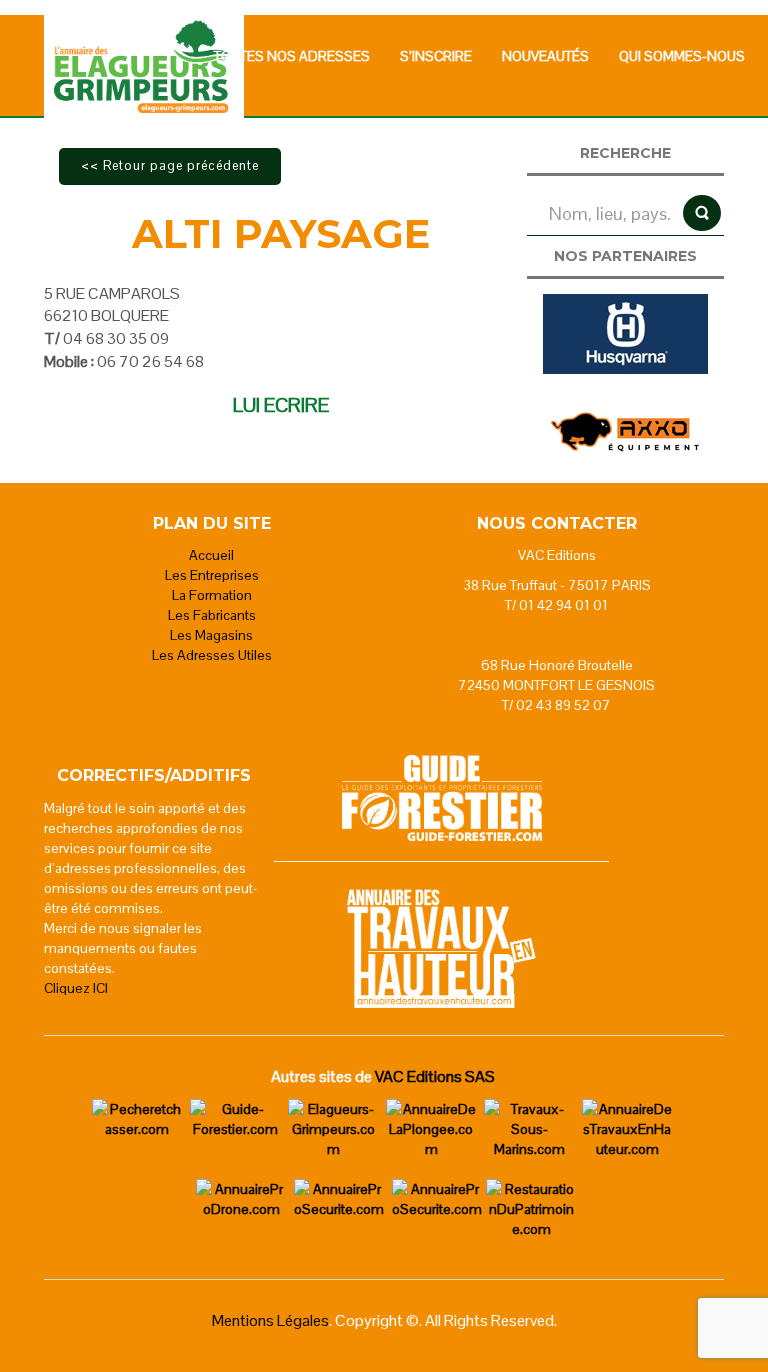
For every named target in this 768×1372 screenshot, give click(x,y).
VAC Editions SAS (435, 1076)
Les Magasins (211, 635)
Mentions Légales (270, 1320)
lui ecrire (281, 405)
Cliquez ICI (76, 988)
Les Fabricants (212, 615)
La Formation (212, 595)
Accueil (211, 555)
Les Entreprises (212, 575)
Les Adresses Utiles (212, 655)
